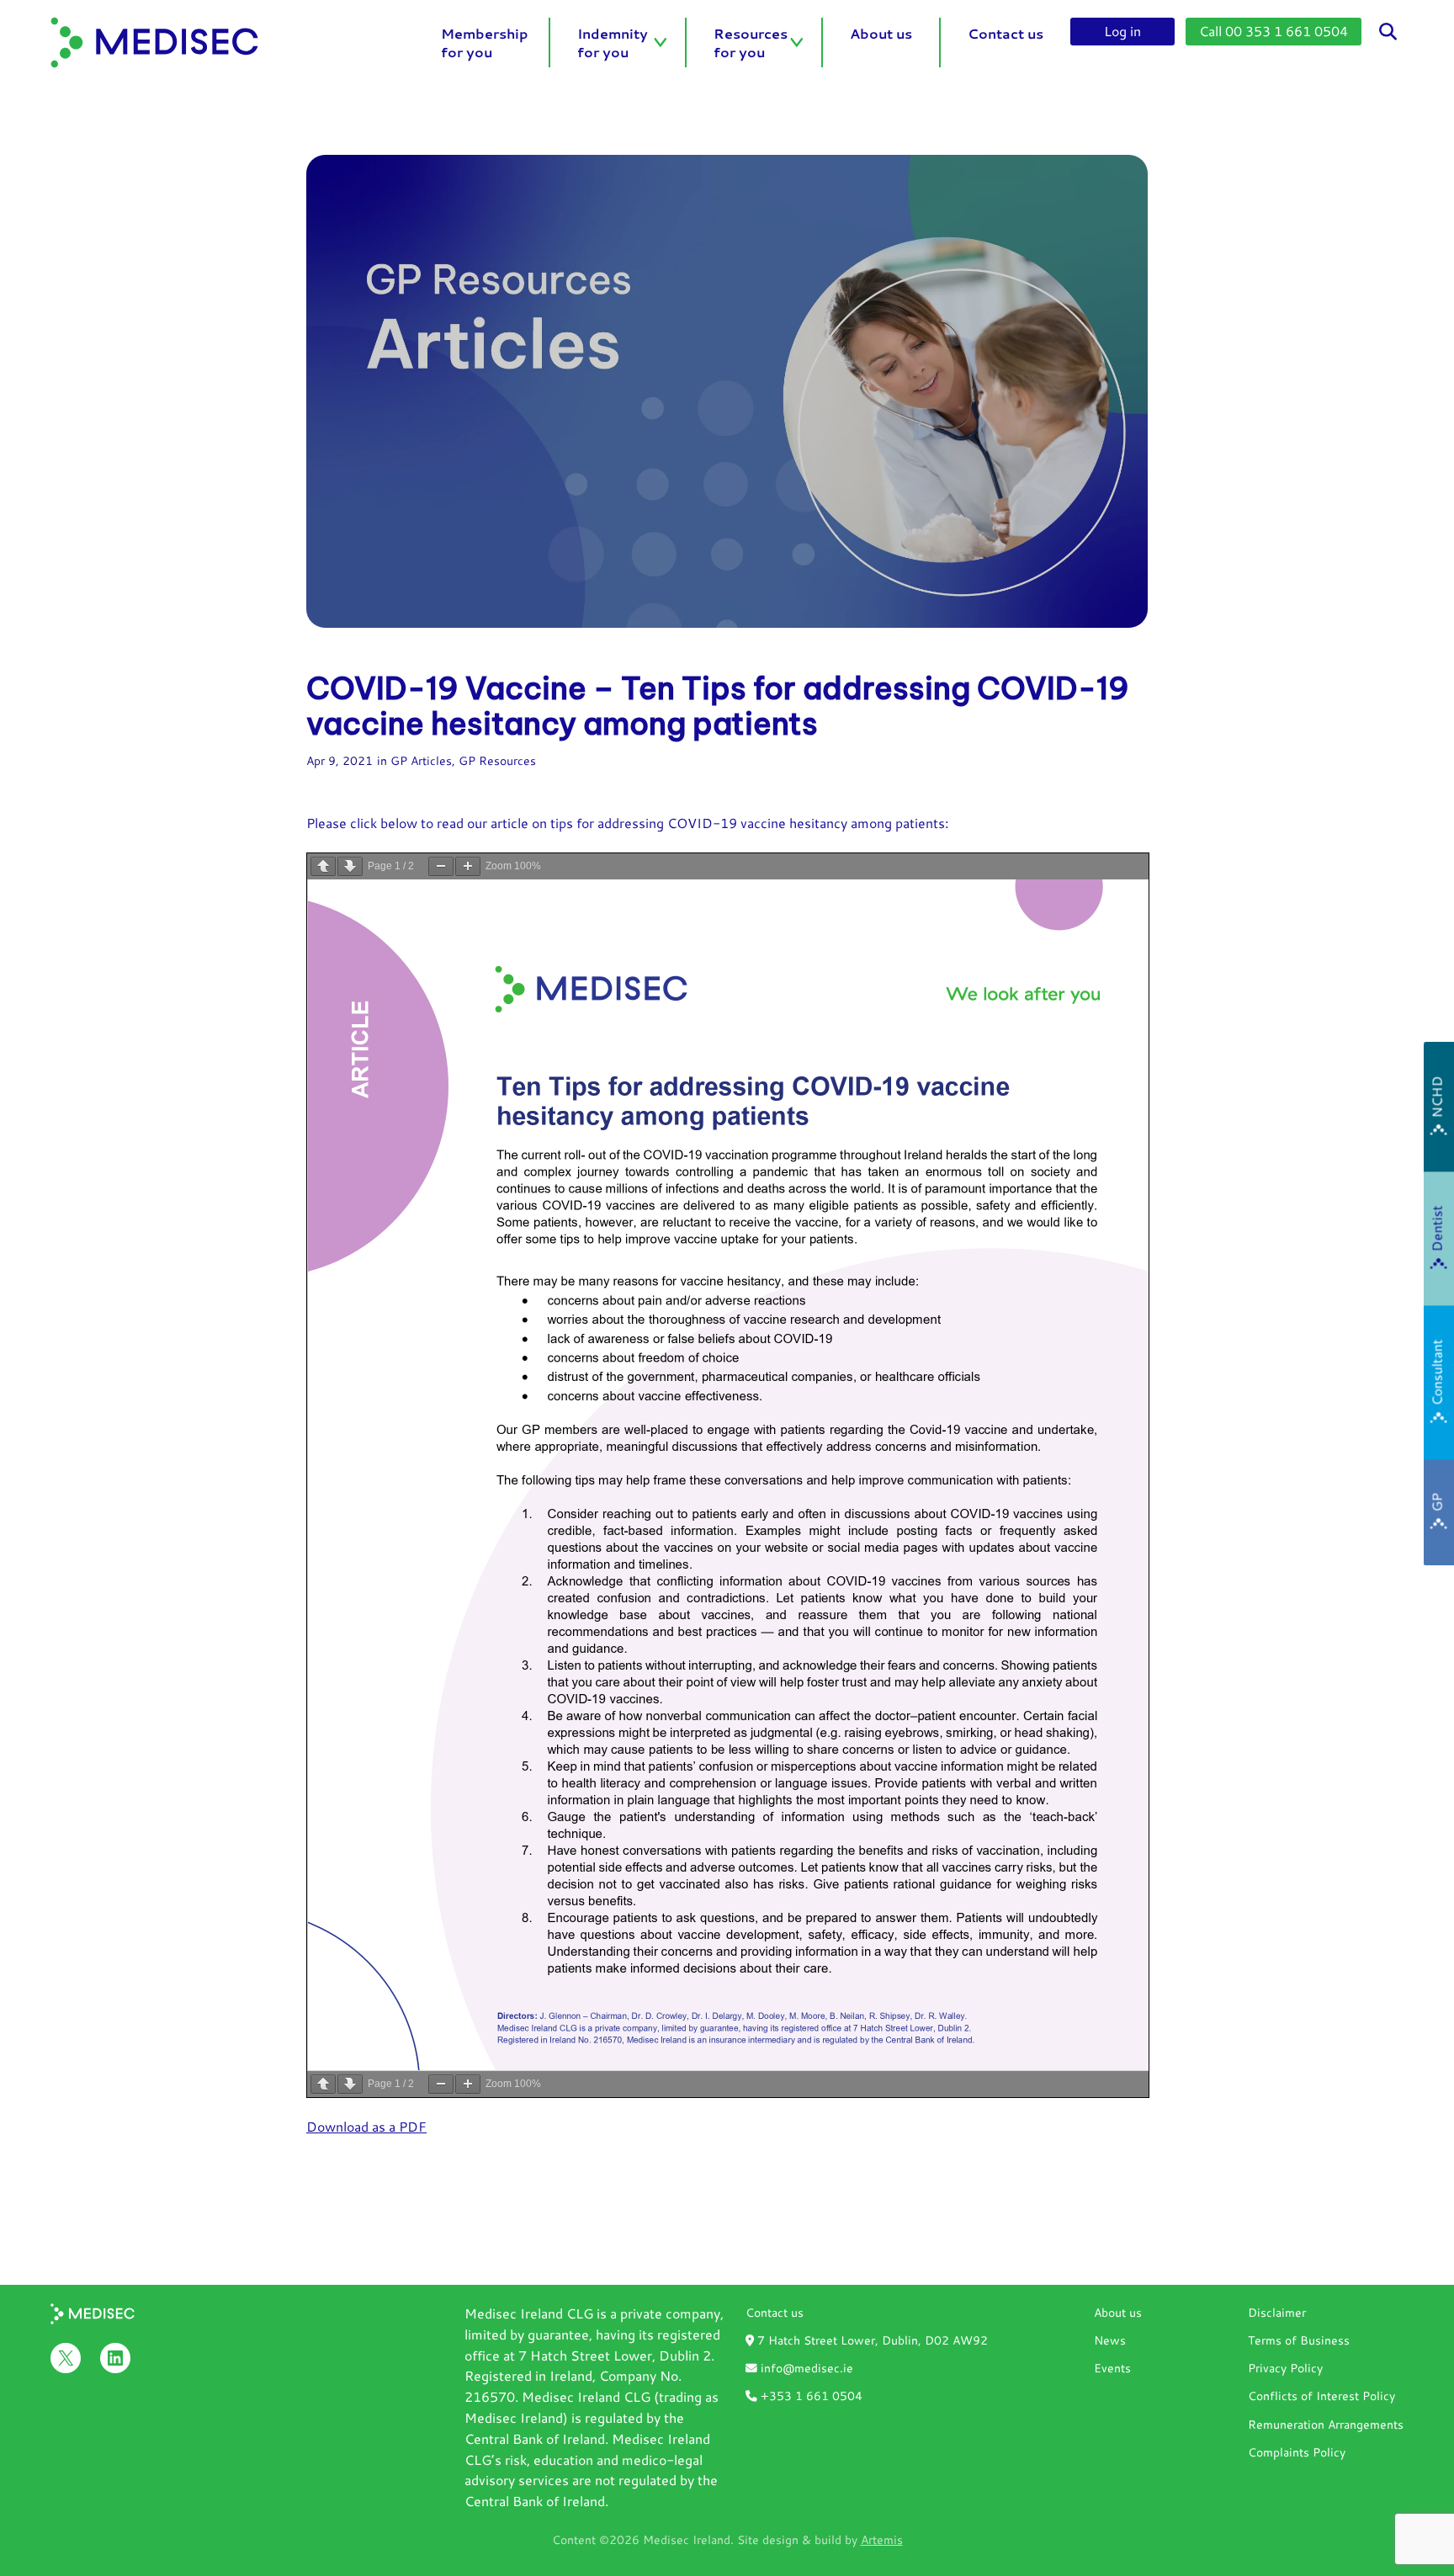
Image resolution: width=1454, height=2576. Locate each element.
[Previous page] (323, 866)
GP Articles (421, 760)
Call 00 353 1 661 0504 (1274, 31)
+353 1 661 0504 (810, 2395)
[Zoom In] (468, 866)
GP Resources (497, 760)
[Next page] (350, 866)
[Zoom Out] (441, 866)
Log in (1122, 31)
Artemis (882, 2539)
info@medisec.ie (805, 2368)
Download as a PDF (366, 2126)
